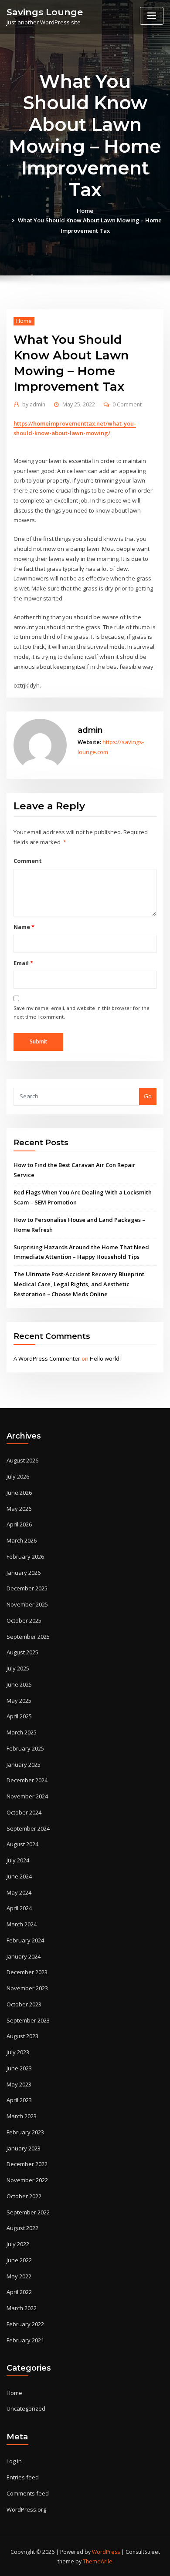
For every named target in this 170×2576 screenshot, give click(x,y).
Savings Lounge (45, 12)
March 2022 (22, 2308)
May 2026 (19, 1509)
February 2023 (25, 2132)
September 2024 (28, 1828)
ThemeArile (98, 2561)
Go (148, 1096)
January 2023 (24, 2148)
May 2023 (19, 2084)
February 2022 (25, 2324)
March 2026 (22, 1540)
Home (85, 211)
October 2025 (24, 1620)
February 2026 (25, 1556)
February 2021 (25, 2340)
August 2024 (22, 1844)
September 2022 (28, 2212)
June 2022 (19, 2260)
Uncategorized (26, 2408)
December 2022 (27, 2164)
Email (23, 963)
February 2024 (25, 1940)
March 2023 (22, 2116)
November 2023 (27, 1988)
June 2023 (19, 2068)
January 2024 (24, 1956)
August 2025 (22, 1652)
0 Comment (127, 404)
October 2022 (24, 2196)
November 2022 (27, 2180)
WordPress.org (26, 2509)
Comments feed (28, 2493)
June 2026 (19, 1493)
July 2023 (18, 2052)
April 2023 (19, 2100)
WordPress (106, 2552)
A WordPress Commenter (47, 1358)
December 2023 (27, 1972)
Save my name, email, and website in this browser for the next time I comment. (82, 1012)
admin (34, 404)
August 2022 (22, 2228)
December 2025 (27, 1588)
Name (24, 927)
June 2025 (19, 1684)
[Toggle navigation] (152, 16)
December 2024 (27, 1780)
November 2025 (27, 1604)
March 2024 (22, 1924)
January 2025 (24, 1764)
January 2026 (24, 1573)
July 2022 (18, 2244)
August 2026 (22, 1460)
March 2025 (22, 1732)
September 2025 (28, 1637)
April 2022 (19, 2292)
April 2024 (19, 1908)
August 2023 (22, 2036)
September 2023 (28, 2020)
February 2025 (25, 1748)
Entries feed (23, 2477)
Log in (14, 2461)
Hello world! (105, 1358)
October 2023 (24, 2004)
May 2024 (19, 1892)
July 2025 (18, 1668)
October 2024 (24, 1812)
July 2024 (18, 1860)
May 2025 (19, 1701)
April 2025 (19, 1716)
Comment (28, 861)
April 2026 (19, 1524)
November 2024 (27, 1796)
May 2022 (19, 2276)
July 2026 (18, 1476)
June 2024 (19, 1876)
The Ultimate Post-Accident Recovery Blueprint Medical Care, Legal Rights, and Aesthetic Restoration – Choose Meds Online (79, 1284)
